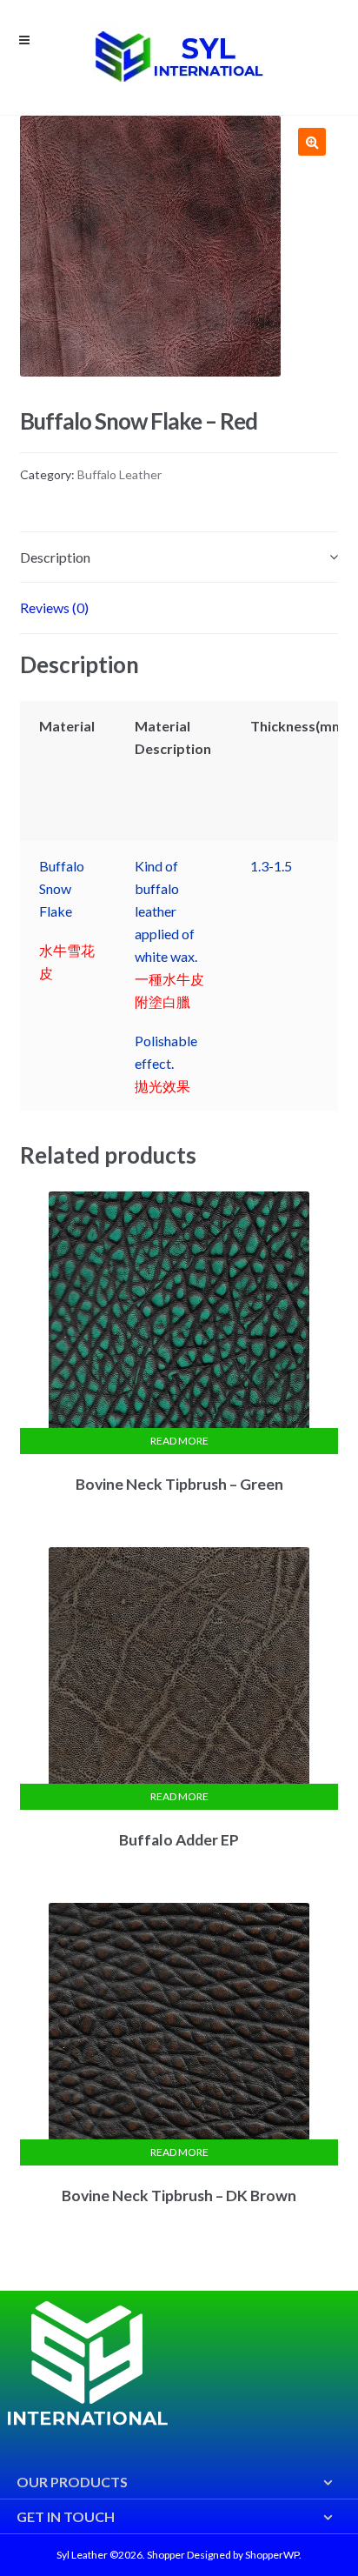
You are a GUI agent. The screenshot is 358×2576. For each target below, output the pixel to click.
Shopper (166, 2555)
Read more (179, 1441)
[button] (312, 142)
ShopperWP (272, 2555)
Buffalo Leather (119, 474)
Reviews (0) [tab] (54, 607)
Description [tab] (55, 557)
